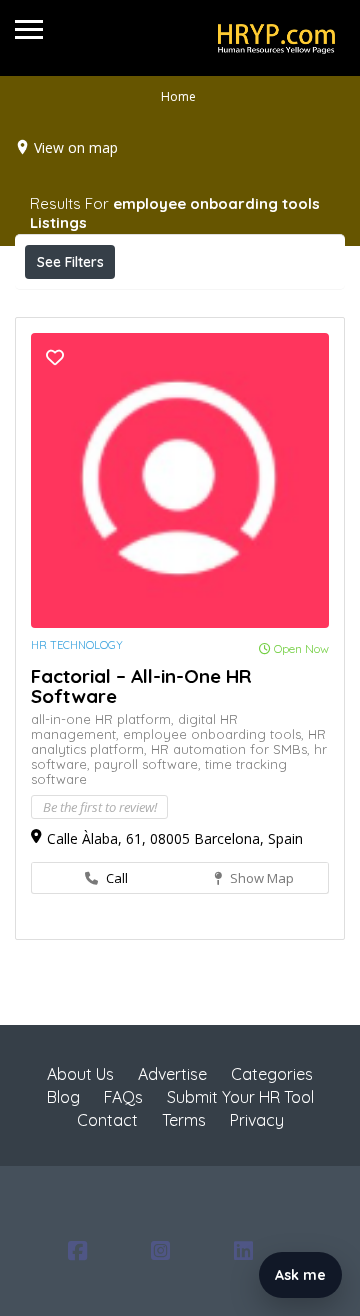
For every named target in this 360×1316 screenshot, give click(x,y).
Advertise (172, 1074)
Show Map (260, 878)
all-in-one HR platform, (104, 719)
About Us (80, 1074)
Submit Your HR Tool (240, 1097)
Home (178, 96)
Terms (184, 1120)
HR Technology (77, 645)
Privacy (257, 1120)
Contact (107, 1120)
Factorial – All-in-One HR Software (141, 686)
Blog (63, 1097)
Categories (272, 1074)
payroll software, (149, 764)
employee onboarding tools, (215, 734)
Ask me (300, 1275)
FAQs (123, 1097)
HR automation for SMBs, (232, 749)
